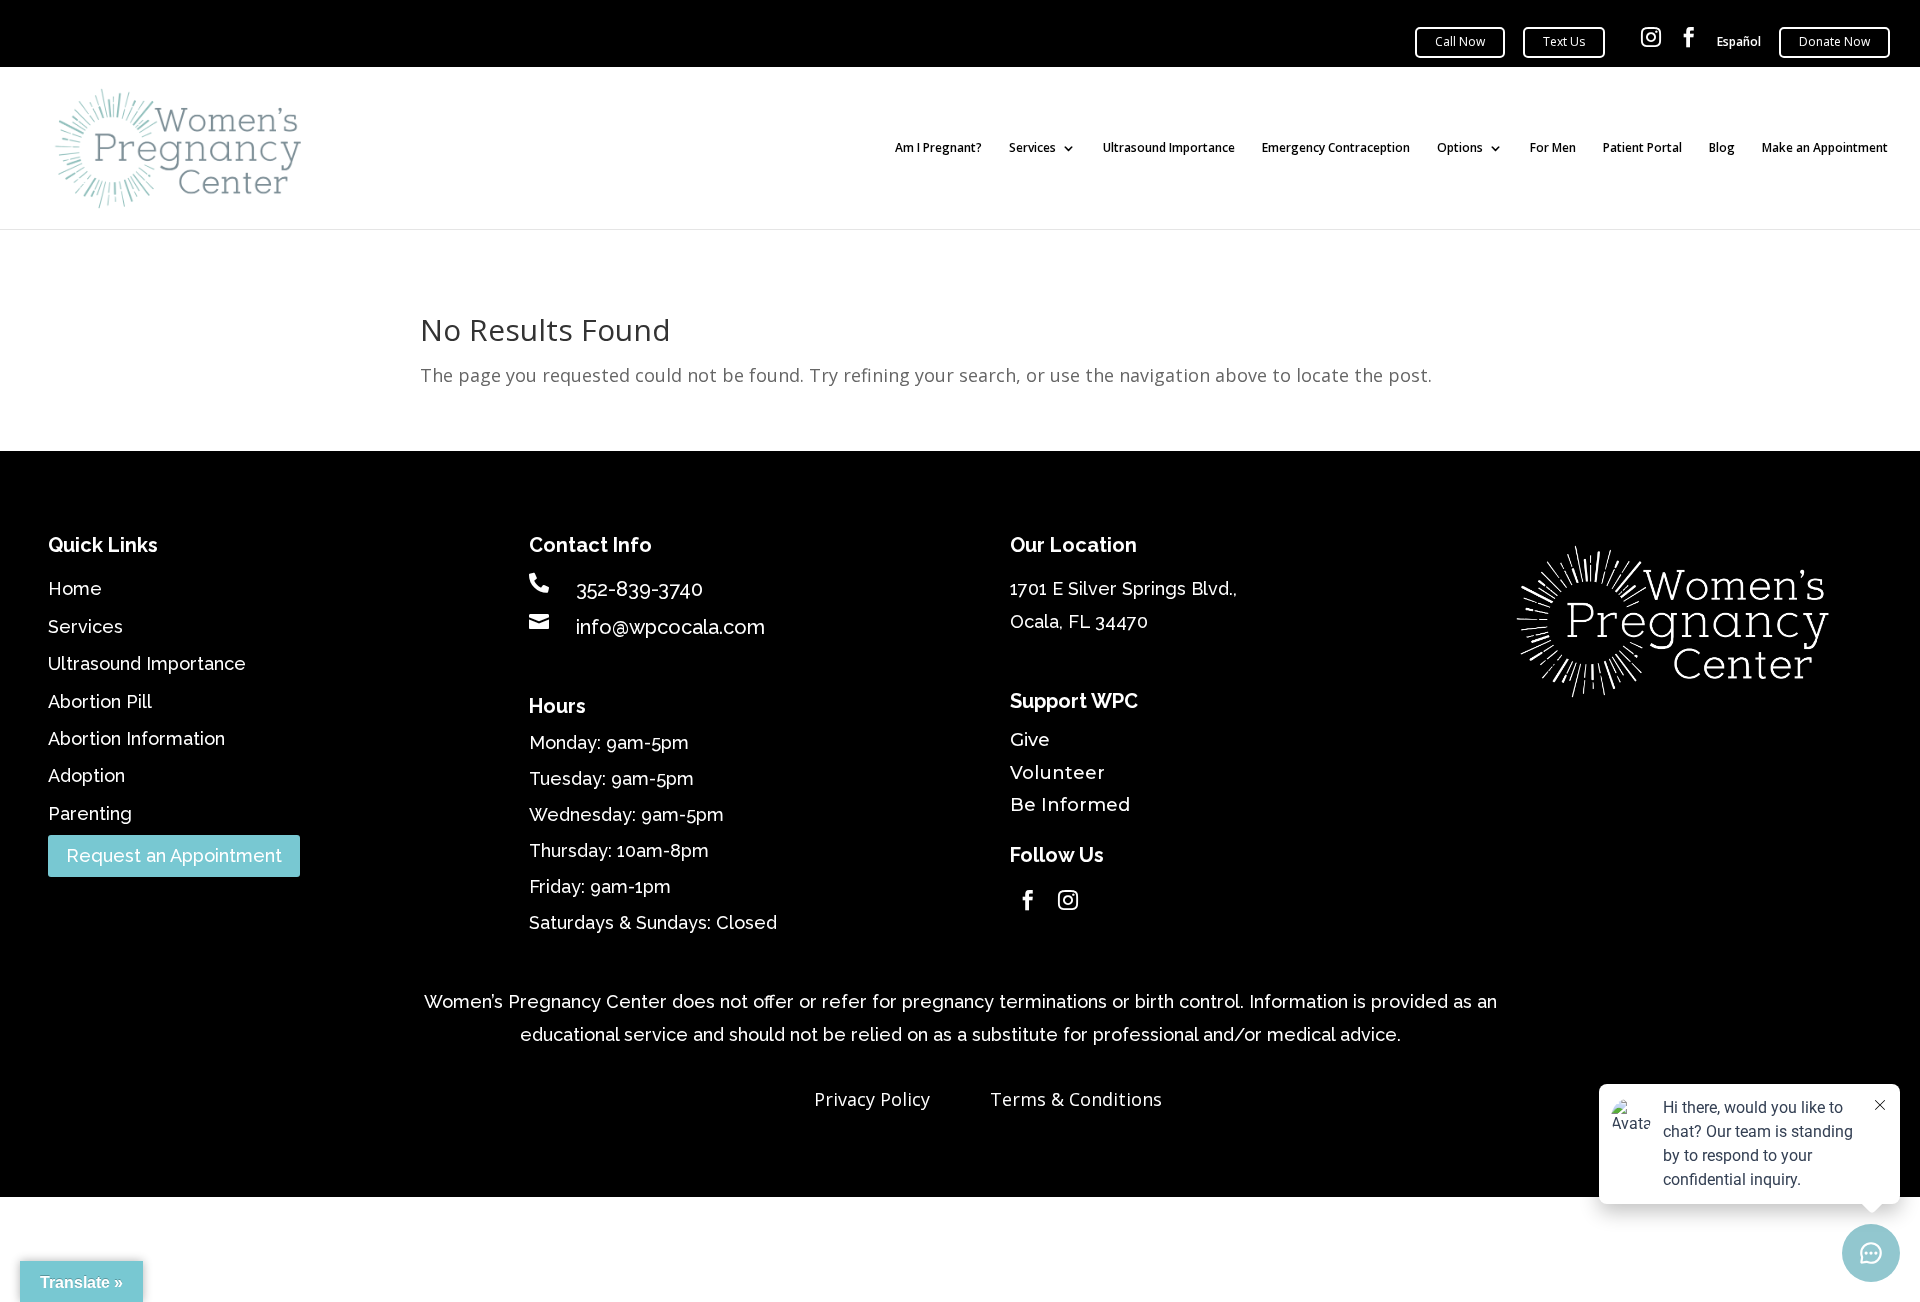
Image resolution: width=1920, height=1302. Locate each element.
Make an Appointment (1825, 148)
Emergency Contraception (1336, 148)
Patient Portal (1642, 148)
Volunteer (1057, 773)
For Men (1553, 148)
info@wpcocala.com (670, 627)
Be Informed (1070, 805)
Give (1030, 740)
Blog (1722, 148)
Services (1032, 148)
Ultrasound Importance (1169, 148)
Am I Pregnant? (938, 148)
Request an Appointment (174, 855)
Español (1739, 42)
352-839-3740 (639, 589)
